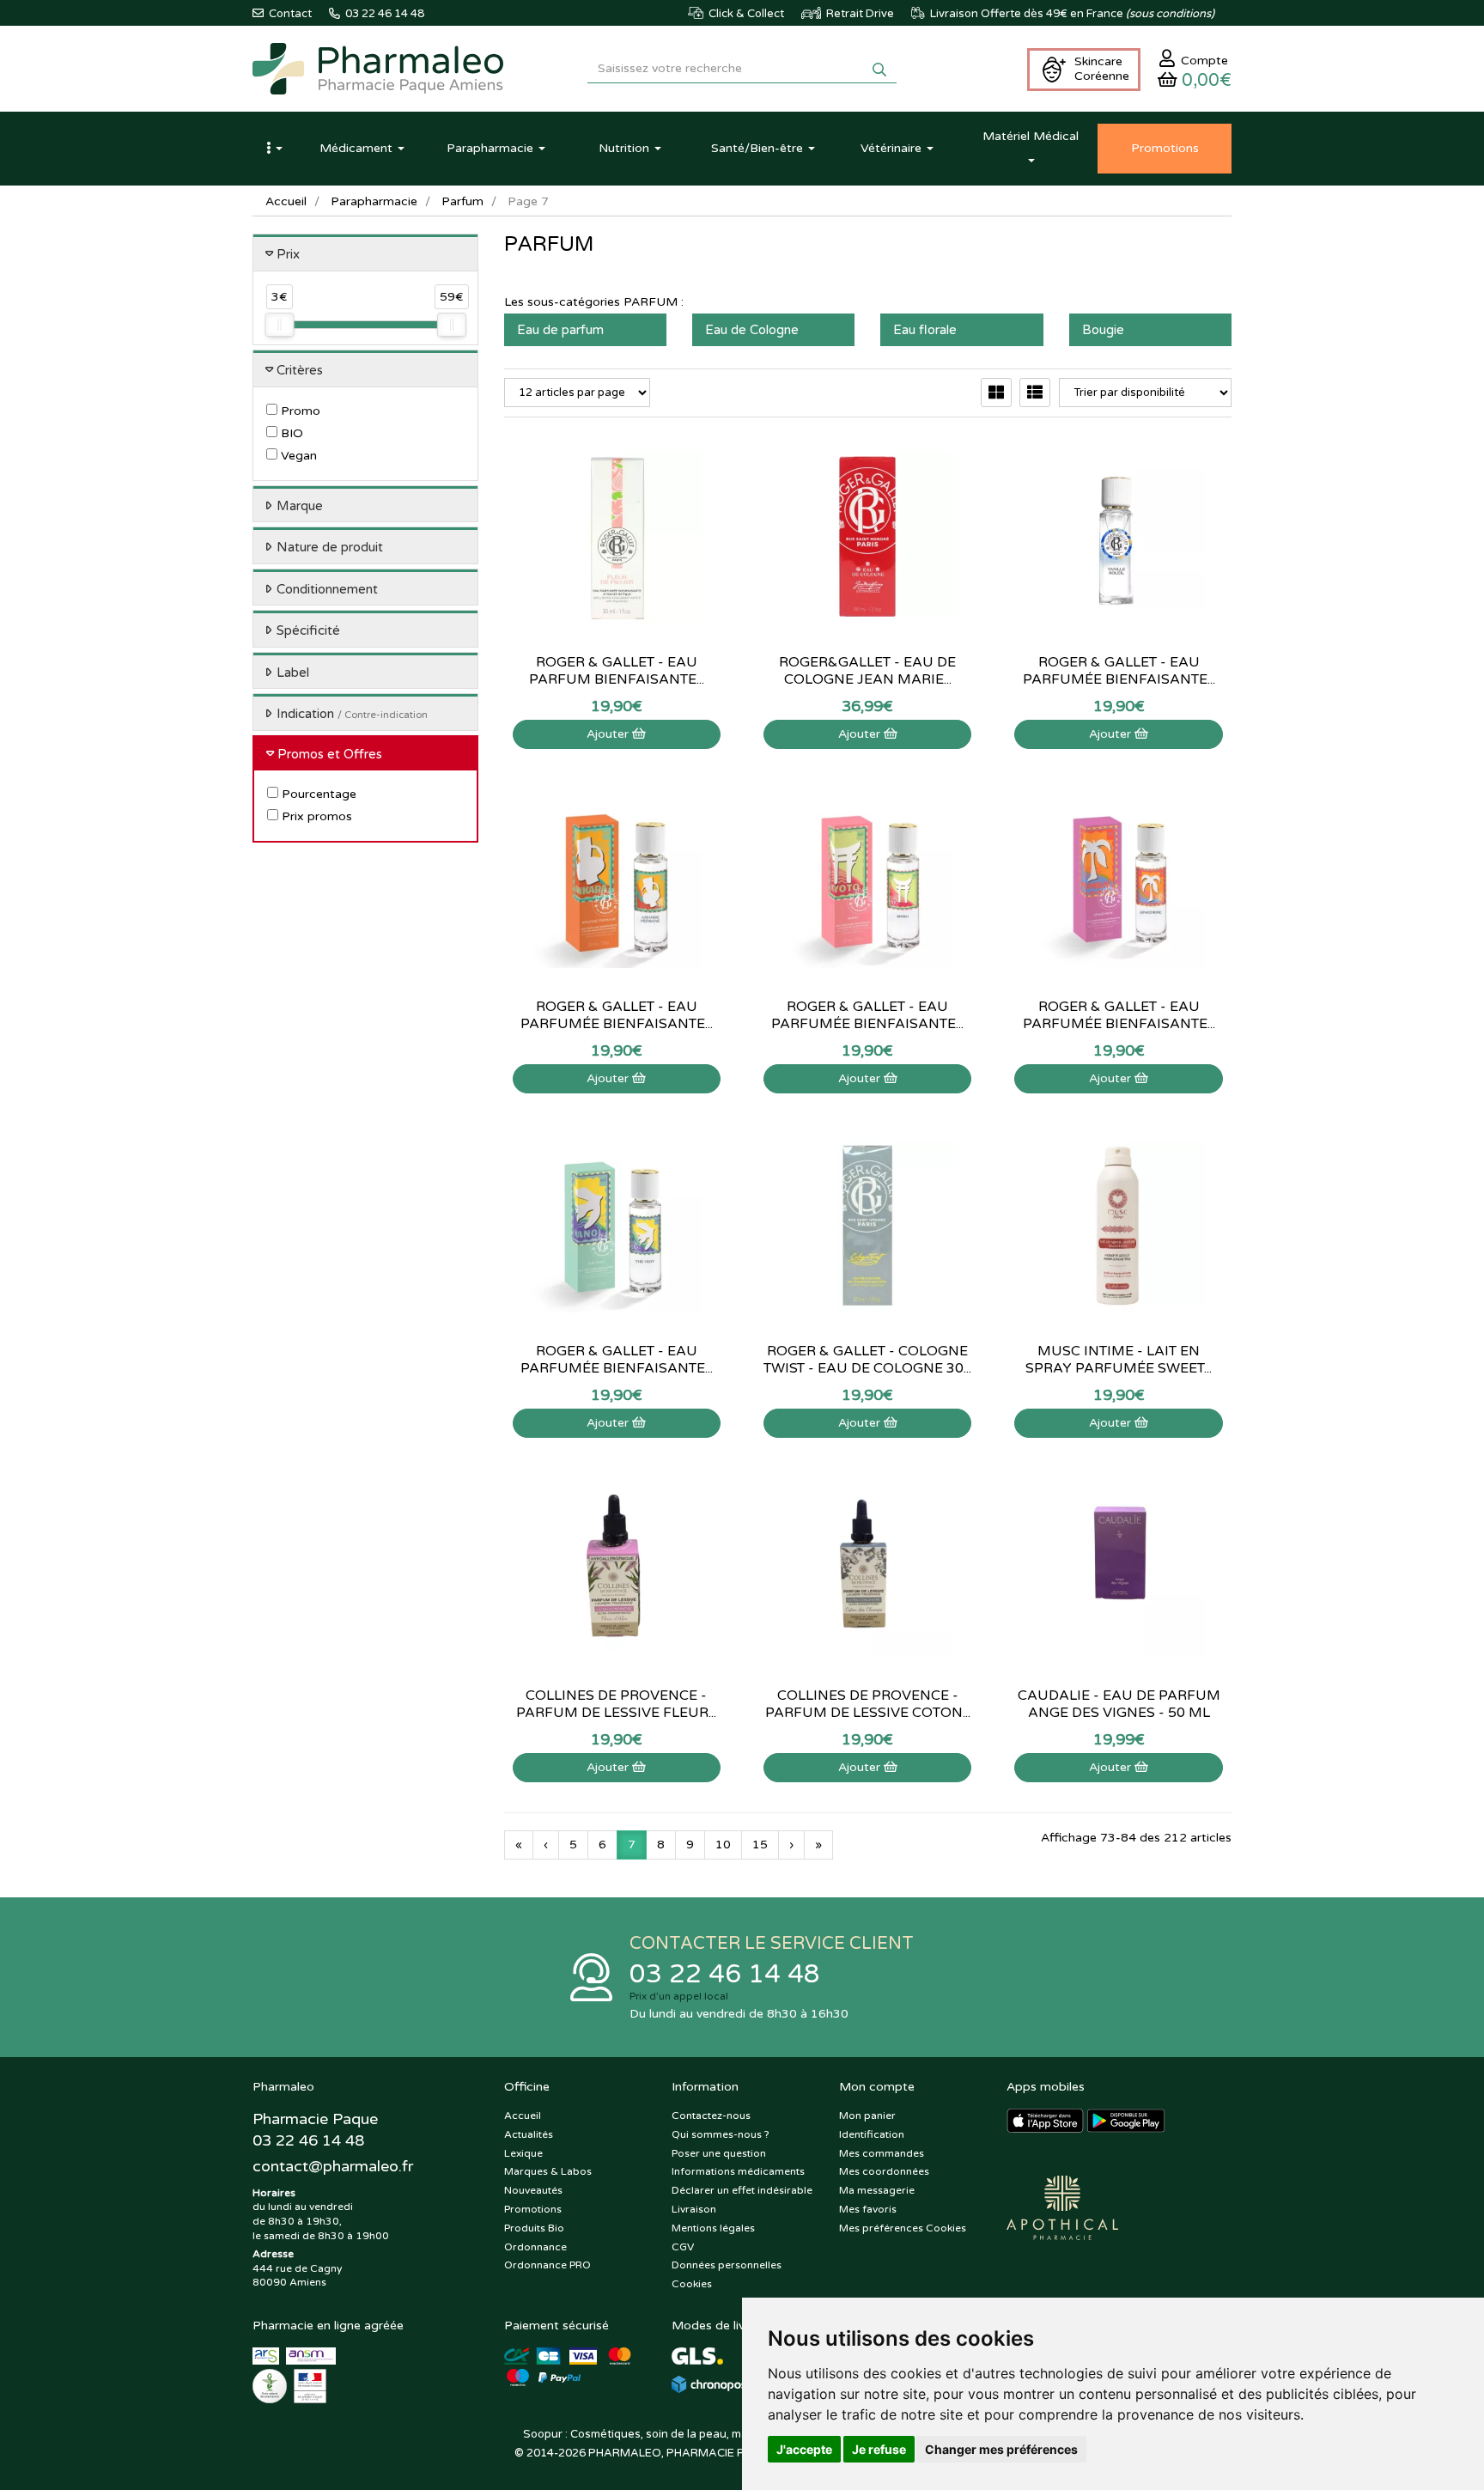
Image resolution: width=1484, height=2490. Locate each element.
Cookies (692, 2284)
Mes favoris (868, 2209)
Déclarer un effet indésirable (742, 2190)
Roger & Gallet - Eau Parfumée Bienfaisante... (617, 1015)
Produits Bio (534, 2228)
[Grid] (996, 393)
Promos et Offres (330, 754)
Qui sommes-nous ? (721, 2134)
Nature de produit (330, 547)
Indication (352, 714)
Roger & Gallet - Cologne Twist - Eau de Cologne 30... (867, 1360)
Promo (299, 411)
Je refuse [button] (879, 2449)
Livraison (694, 2209)
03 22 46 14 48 (725, 1974)
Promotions (533, 2209)
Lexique (523, 2153)
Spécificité (308, 630)
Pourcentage (317, 794)
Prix (288, 254)
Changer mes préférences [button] (1001, 2449)
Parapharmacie (374, 201)
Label (293, 673)
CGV (683, 2247)
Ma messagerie (877, 2190)
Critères (300, 370)
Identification (872, 2134)
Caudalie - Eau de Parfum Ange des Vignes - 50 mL (1119, 1704)
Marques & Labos (548, 2171)
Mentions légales (713, 2228)
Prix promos (315, 816)
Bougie (1103, 330)
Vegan (297, 456)
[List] (1035, 393)
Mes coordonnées (884, 2171)
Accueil (286, 201)
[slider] (279, 325)
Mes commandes (882, 2153)
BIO (290, 433)
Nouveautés (533, 2190)
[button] (274, 149)
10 (723, 1845)
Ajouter (609, 734)
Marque (300, 506)
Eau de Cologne (752, 330)
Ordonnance (535, 2247)
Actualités (529, 2134)
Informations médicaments (738, 2171)
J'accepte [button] (804, 2449)
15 (760, 1845)
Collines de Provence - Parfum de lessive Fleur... (616, 1704)
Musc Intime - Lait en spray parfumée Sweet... (1119, 1360)
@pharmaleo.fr (333, 2166)
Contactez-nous (711, 2116)
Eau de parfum (560, 330)
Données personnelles (727, 2265)
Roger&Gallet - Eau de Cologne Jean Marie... (867, 671)
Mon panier (867, 2116)
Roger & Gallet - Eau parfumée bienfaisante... (1119, 671)
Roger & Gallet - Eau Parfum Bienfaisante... (617, 671)
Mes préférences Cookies (903, 2228)
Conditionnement (327, 589)
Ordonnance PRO (547, 2265)
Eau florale (925, 330)
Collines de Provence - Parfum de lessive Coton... (868, 1704)
